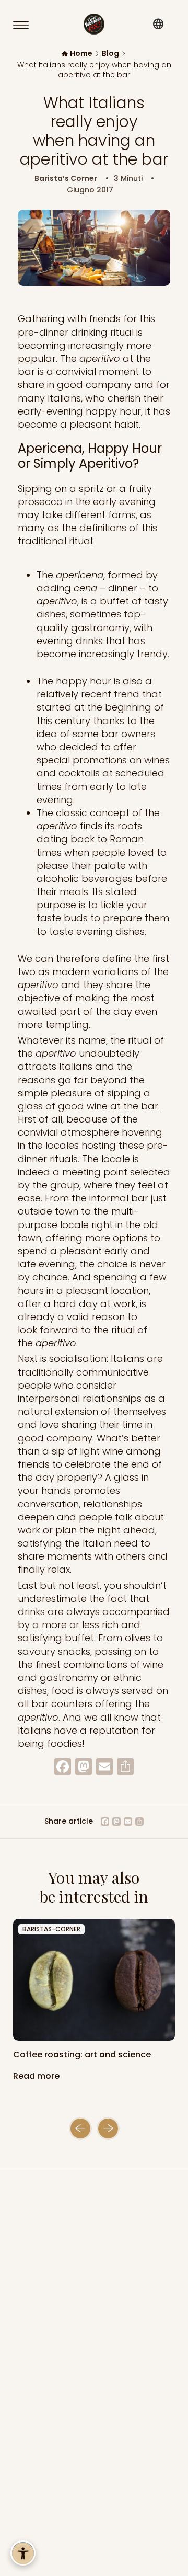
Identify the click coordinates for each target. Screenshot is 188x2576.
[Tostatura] (94, 1980)
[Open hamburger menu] (26, 25)
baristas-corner (51, 1929)
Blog (110, 54)
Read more (37, 2076)
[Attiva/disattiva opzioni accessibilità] (23, 2553)
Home (81, 54)
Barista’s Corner (66, 179)
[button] (80, 2128)
